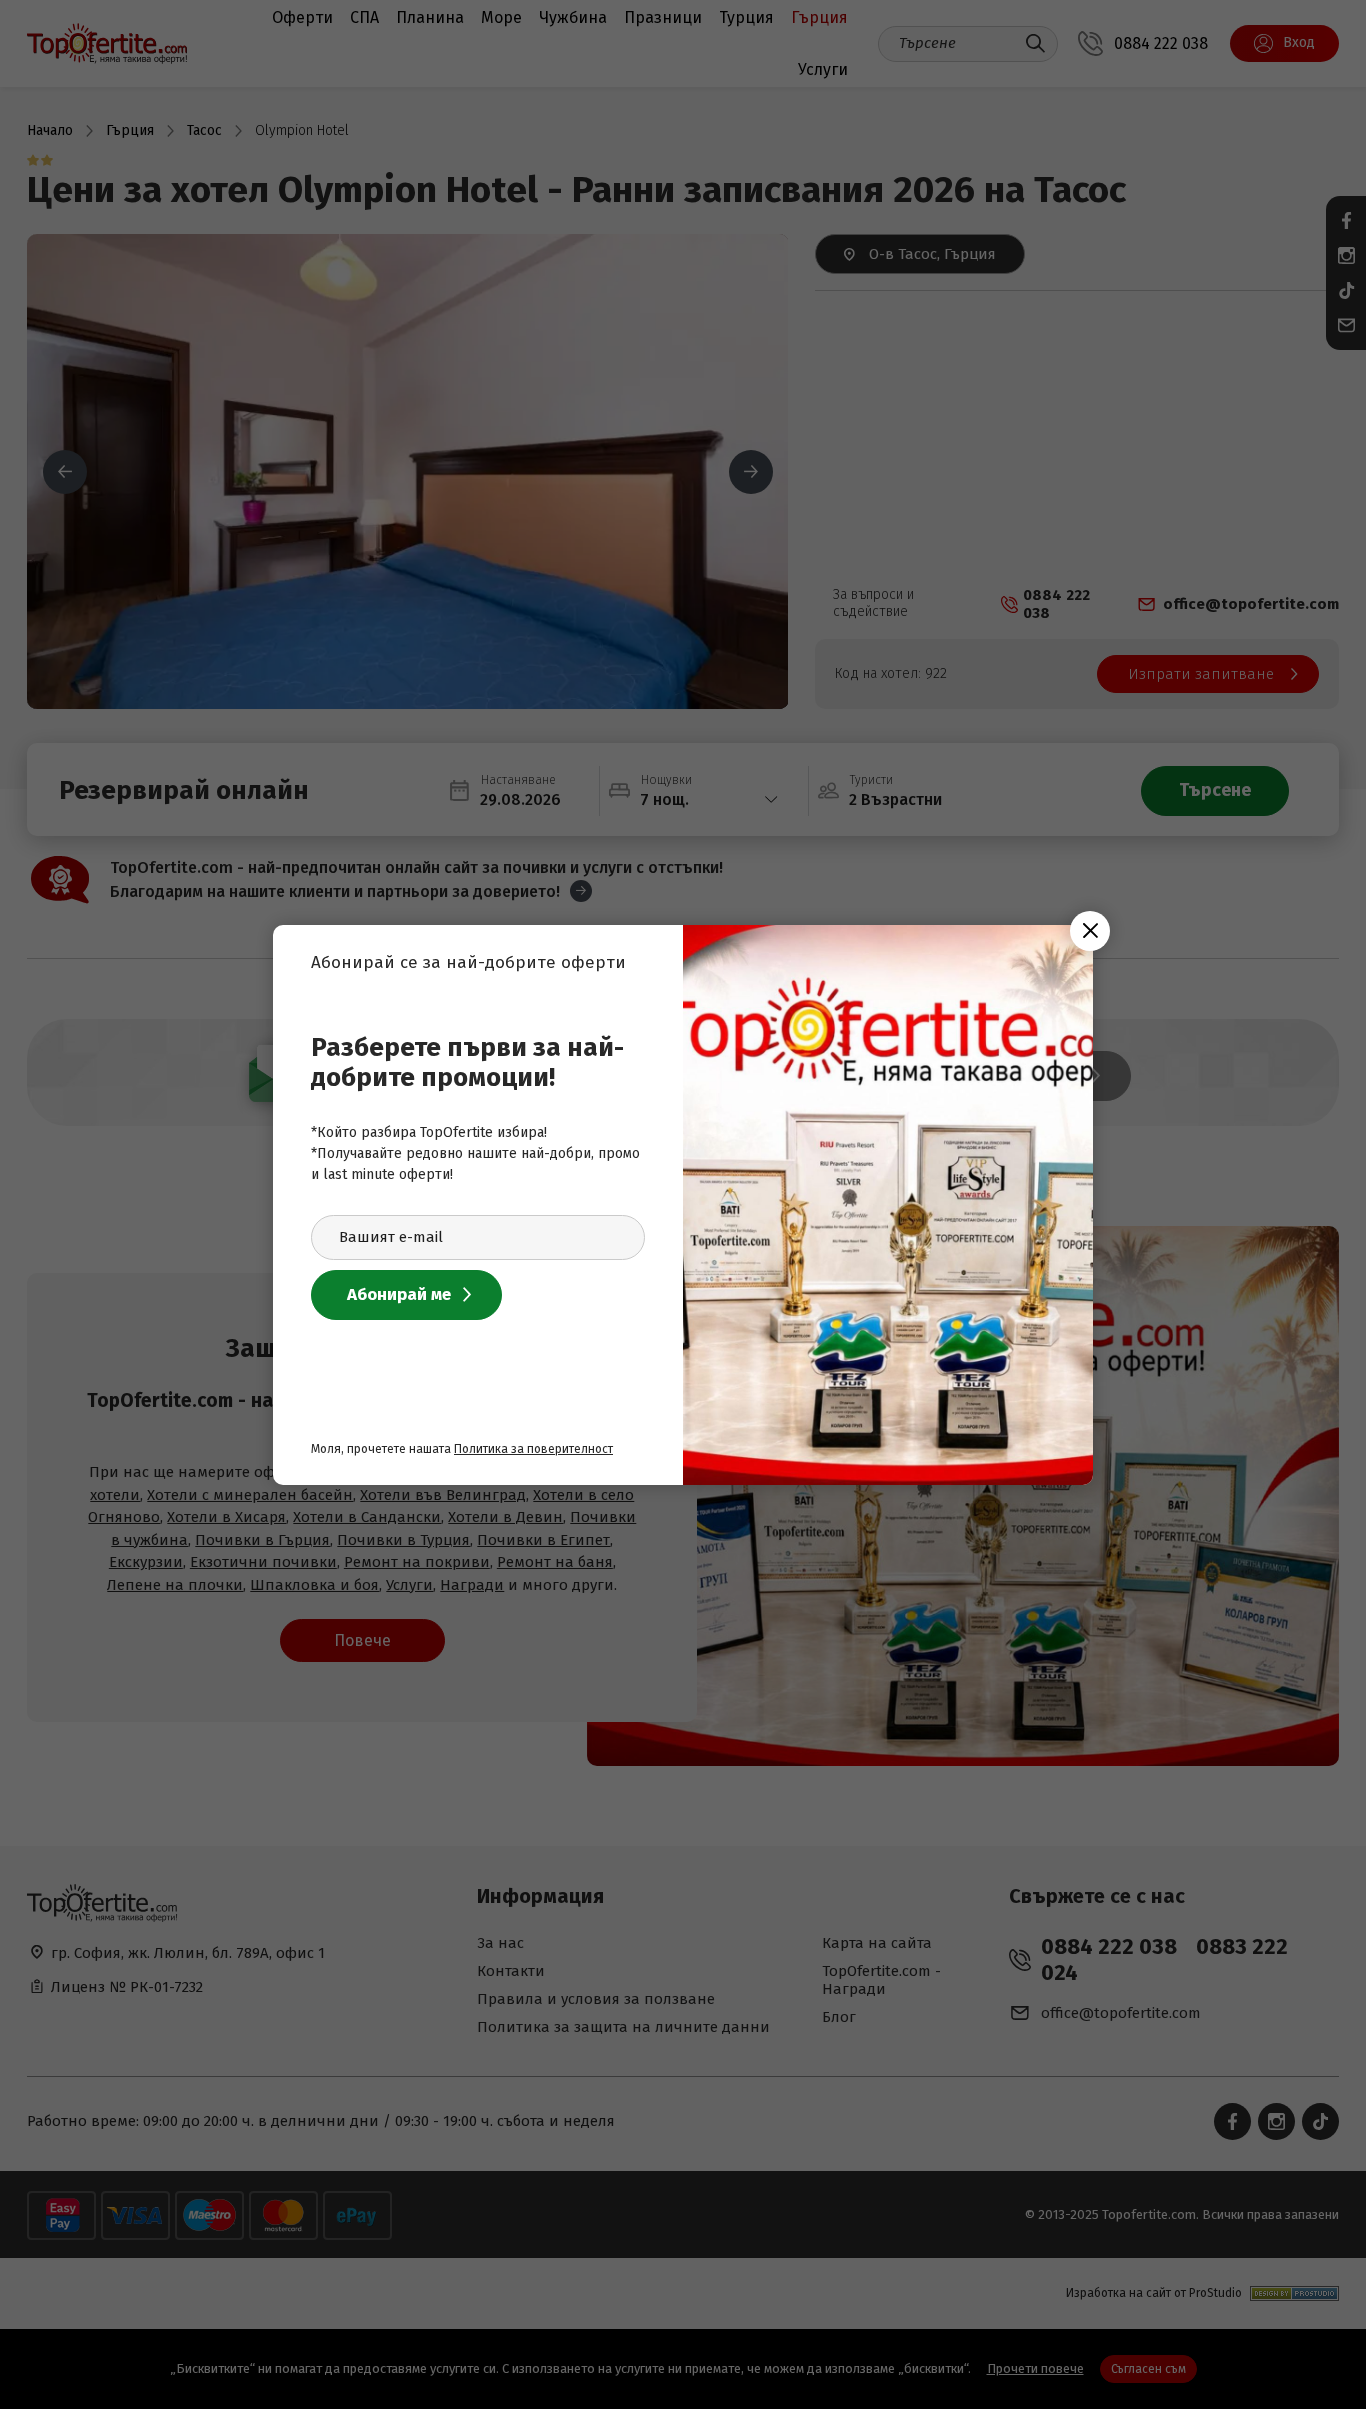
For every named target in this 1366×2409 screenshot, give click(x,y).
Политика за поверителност (533, 1449)
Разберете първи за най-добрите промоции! (467, 1062)
